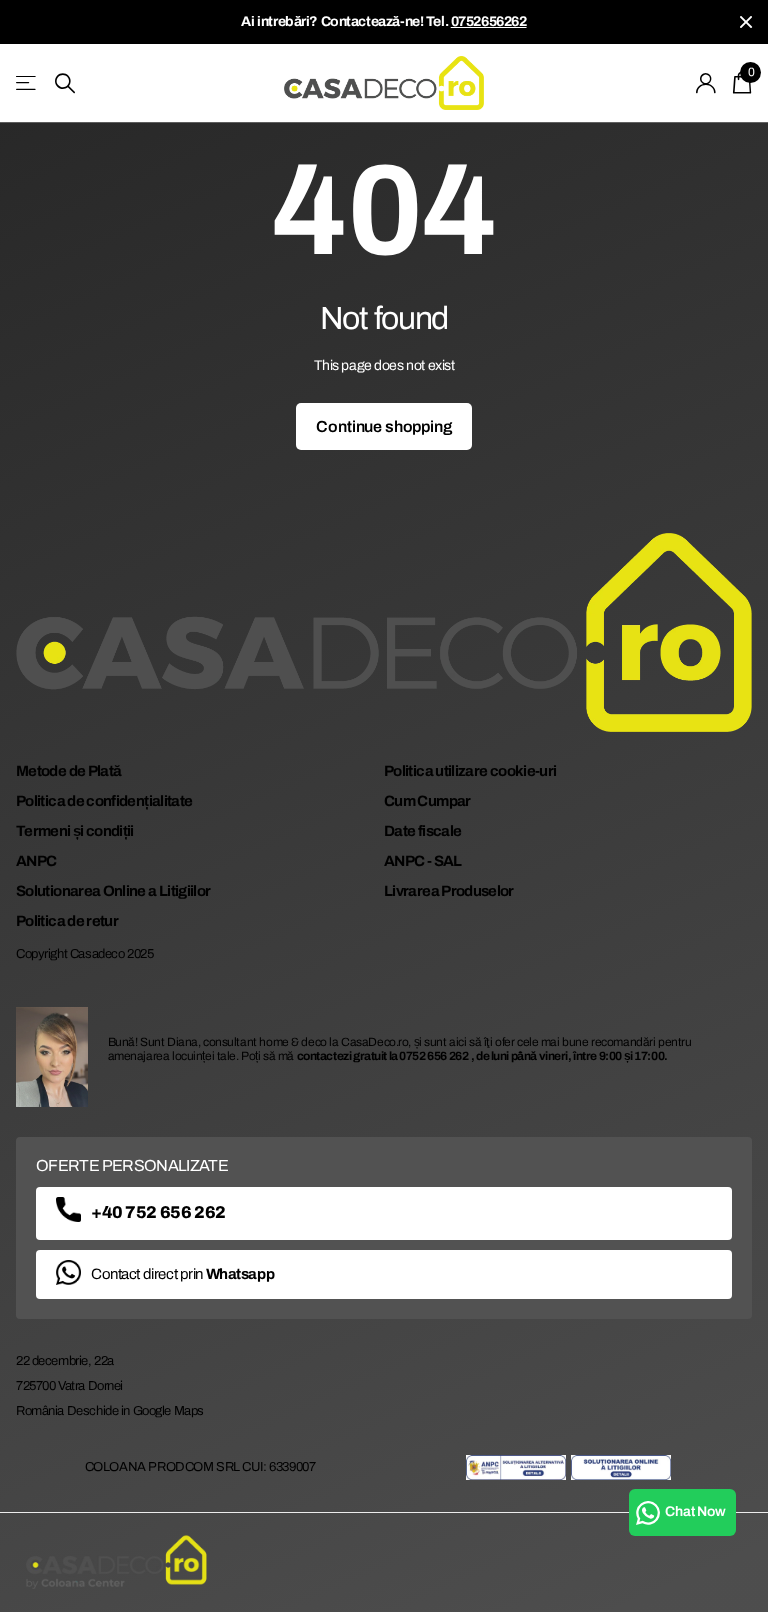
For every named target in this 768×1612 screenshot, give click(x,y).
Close (746, 22)
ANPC (36, 861)
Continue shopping (383, 426)
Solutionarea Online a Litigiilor (113, 891)
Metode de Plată (68, 771)
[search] (65, 83)
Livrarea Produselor (449, 891)
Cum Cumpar (427, 801)
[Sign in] (706, 83)
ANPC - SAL (423, 861)
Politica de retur (67, 921)
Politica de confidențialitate (104, 801)
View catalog (27, 83)
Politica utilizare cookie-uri (470, 771)
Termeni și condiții (75, 831)
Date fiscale (422, 831)
